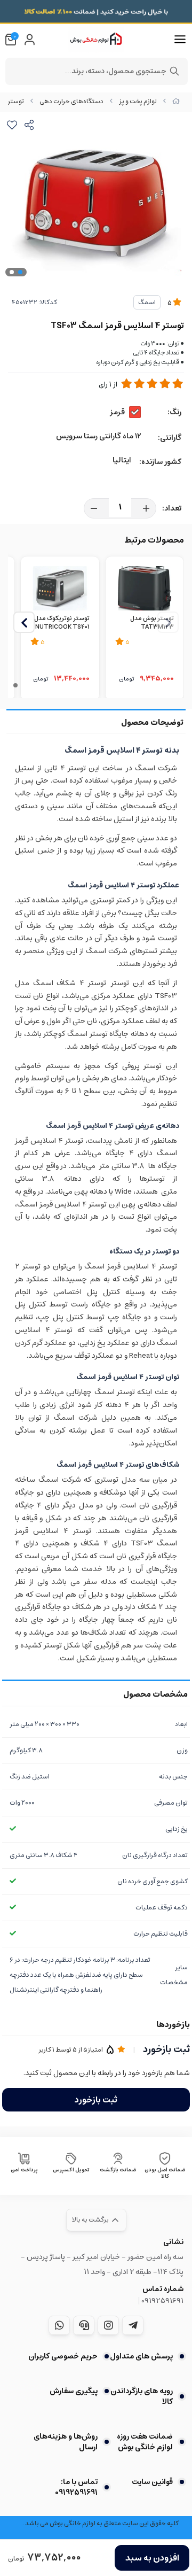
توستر (16, 101)
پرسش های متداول (141, 2356)
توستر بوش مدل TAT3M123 (152, 623)
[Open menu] (180, 40)
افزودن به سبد (152, 2558)
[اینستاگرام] (108, 2325)
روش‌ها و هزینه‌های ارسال (66, 2442)
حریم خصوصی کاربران (63, 2356)
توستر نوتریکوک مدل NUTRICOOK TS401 (62, 623)
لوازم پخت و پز (138, 101)
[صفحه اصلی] (176, 101)
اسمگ (147, 302)
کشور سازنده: (160, 462)
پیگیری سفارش (74, 2391)
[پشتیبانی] (84, 2325)
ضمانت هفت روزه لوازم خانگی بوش (145, 2442)
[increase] (146, 508)
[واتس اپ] (59, 2325)
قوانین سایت (152, 2482)
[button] (24, 622)
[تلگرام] (133, 2325)
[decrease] (94, 508)
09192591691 (162, 2301)
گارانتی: (170, 438)
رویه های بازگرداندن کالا (142, 2396)
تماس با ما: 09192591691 (76, 2487)
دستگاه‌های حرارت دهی (71, 101)
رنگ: (174, 412)
